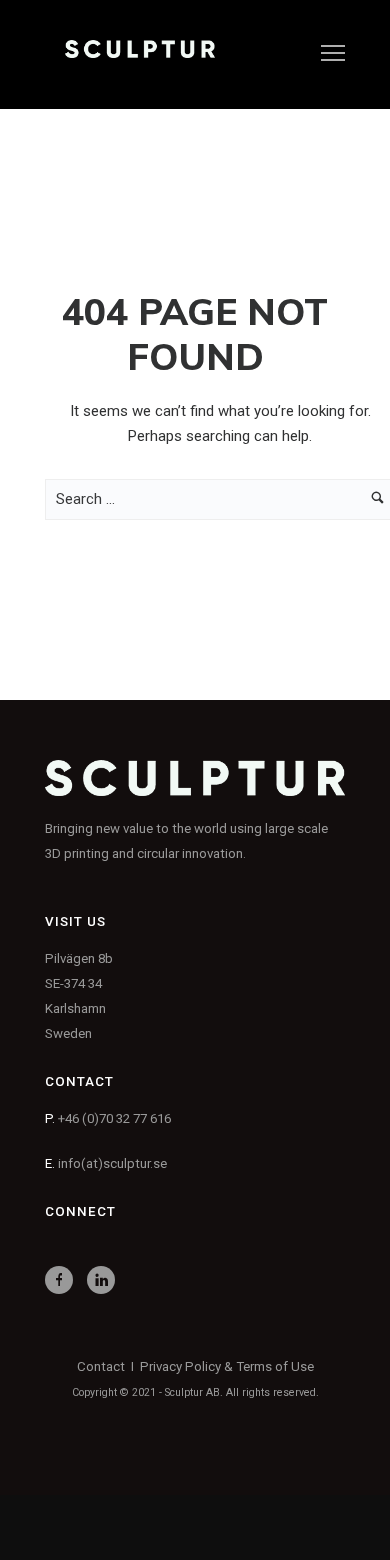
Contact (101, 1366)
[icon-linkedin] (106, 1280)
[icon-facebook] (64, 1280)
